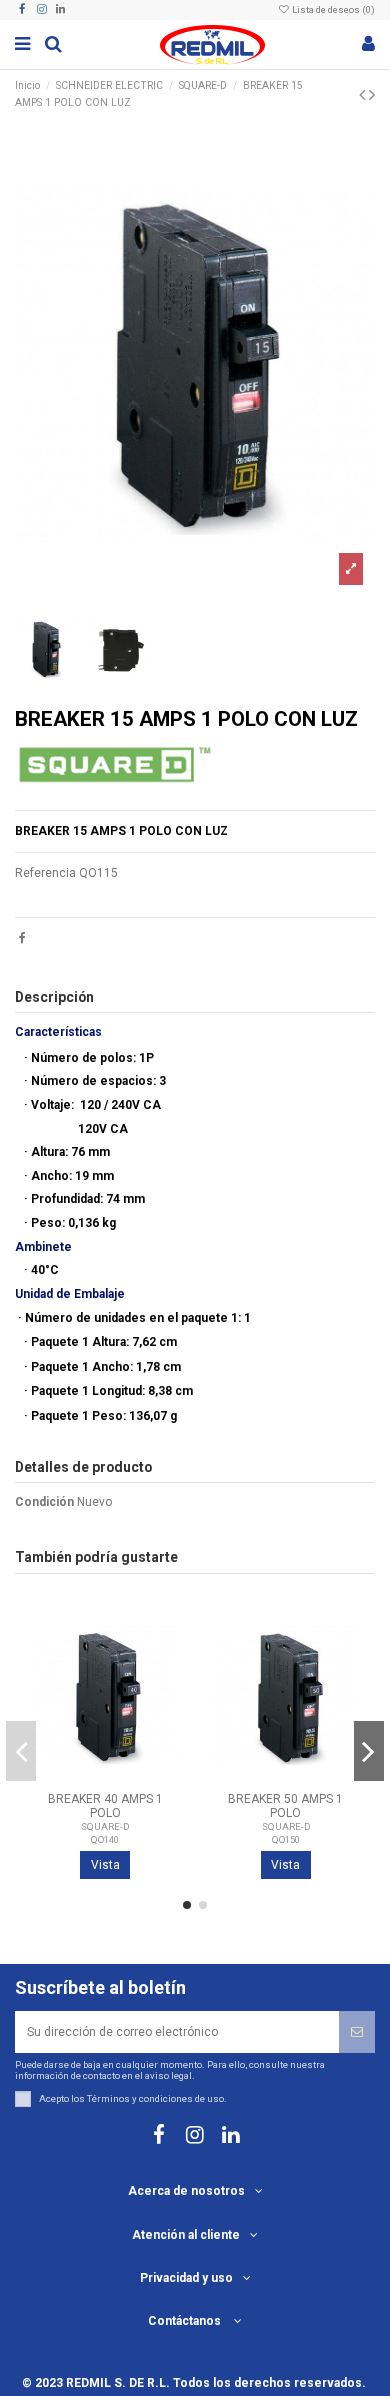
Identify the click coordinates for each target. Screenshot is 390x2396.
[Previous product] (364, 94)
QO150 (286, 1839)
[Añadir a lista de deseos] (164, 1629)
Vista (105, 1865)
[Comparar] (164, 1662)
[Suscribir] (357, 2032)
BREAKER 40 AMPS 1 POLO (105, 1806)
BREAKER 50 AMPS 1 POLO (285, 1806)
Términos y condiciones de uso (155, 2098)
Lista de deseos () (332, 9)
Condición (44, 1502)
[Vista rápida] (164, 1695)
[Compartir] (22, 938)
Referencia (45, 873)
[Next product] (372, 94)
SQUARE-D (105, 1826)
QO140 (105, 1839)
